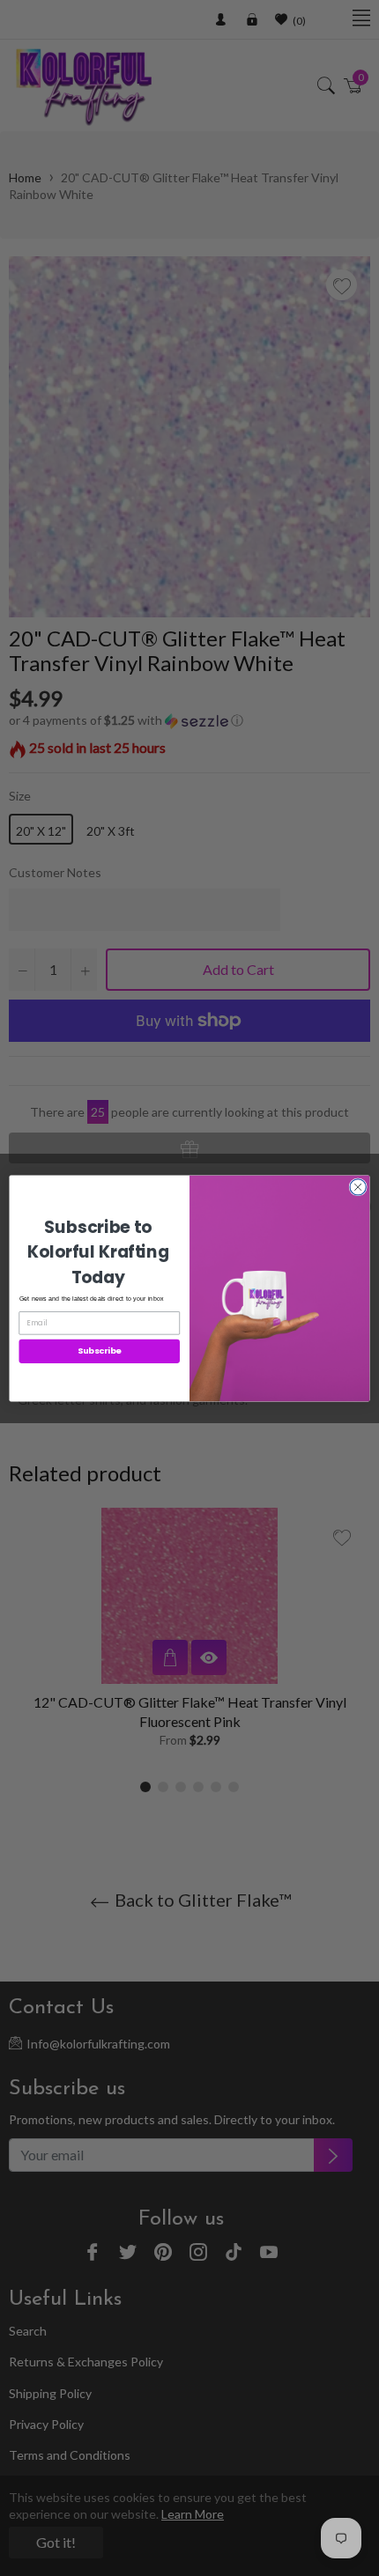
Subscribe (100, 1351)
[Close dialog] (358, 1186)
